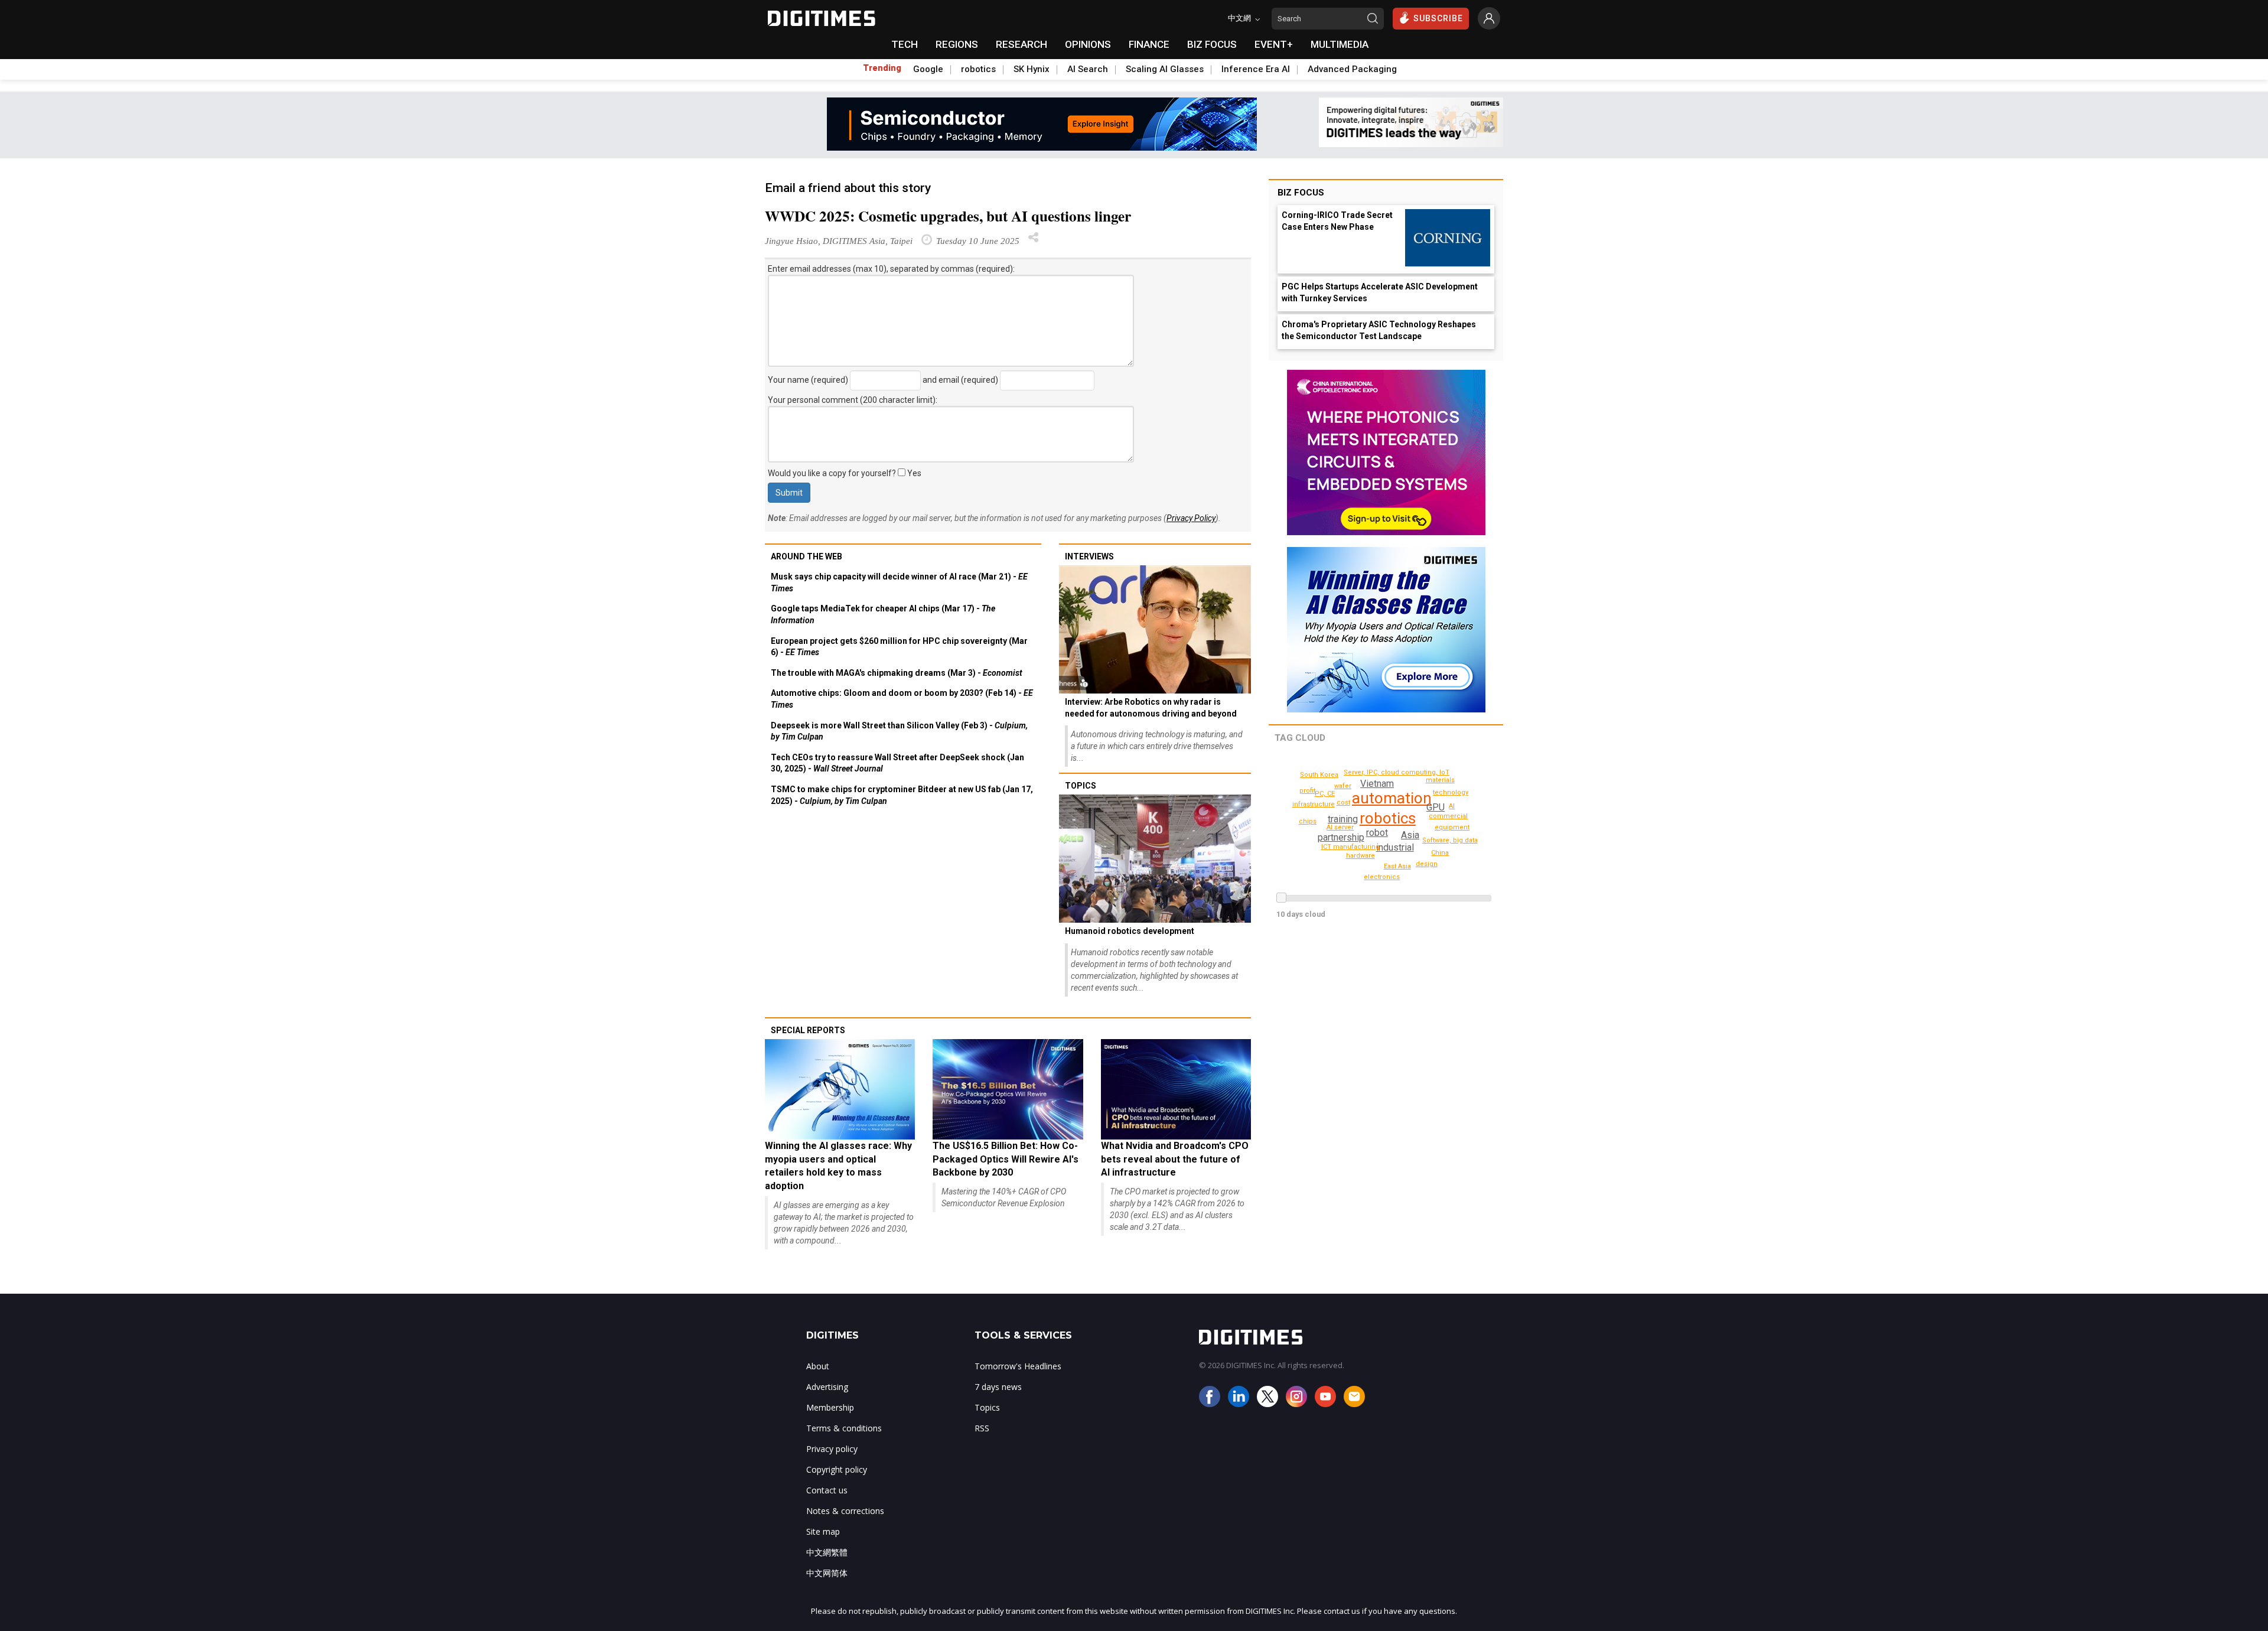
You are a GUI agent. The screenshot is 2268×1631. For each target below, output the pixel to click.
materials (1440, 780)
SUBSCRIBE (1438, 18)
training (1343, 819)
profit (1307, 791)
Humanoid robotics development (1130, 931)
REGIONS (957, 44)
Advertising (827, 1387)
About (818, 1366)
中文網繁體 (827, 1552)
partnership (1341, 837)
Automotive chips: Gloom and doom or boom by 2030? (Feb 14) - (902, 699)
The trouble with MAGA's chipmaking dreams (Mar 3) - (897, 673)
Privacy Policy (1191, 518)
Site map (823, 1531)
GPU (1436, 807)
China (1440, 853)
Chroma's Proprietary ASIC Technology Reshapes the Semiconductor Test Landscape (1379, 330)
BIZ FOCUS (1212, 44)
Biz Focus (1301, 193)
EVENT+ (1274, 44)
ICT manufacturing (1350, 847)
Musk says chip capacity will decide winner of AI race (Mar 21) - (899, 582)
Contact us (827, 1490)
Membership (830, 1407)
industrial (1395, 847)
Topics (1081, 786)
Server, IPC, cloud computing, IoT (1397, 772)
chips (1308, 821)
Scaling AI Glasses (1165, 69)
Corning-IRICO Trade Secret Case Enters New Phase (1337, 221)
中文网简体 (827, 1573)
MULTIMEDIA (1340, 44)
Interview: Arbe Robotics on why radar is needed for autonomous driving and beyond (1151, 708)
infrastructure (1314, 804)
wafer (1343, 786)
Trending (882, 68)
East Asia (1397, 866)
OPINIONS (1088, 44)
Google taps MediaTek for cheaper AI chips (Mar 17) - (883, 614)
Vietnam (1377, 784)
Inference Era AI (1256, 69)
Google (928, 69)
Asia (1410, 835)
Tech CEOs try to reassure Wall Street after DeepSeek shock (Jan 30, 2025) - (897, 763)
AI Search (1088, 69)
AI (1452, 806)
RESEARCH (1021, 44)
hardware (1361, 856)
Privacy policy (832, 1449)
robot (1377, 833)
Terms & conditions (844, 1428)
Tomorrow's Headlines (1018, 1366)
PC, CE (1325, 794)
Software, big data (1450, 840)
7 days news (998, 1387)
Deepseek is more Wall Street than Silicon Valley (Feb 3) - (899, 731)
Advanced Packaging (1352, 69)
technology (1451, 792)
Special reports (808, 1030)
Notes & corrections (845, 1511)
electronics (1382, 877)
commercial (1448, 816)
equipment (1452, 827)
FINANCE (1149, 44)
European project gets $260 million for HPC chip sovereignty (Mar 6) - (899, 647)
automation (1392, 798)
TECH (905, 44)
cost (1343, 803)
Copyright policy (837, 1469)
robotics (978, 69)
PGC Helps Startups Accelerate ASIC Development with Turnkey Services (1380, 292)
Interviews (1089, 556)
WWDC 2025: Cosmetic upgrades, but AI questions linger (948, 216)
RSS (982, 1428)
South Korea (1319, 775)
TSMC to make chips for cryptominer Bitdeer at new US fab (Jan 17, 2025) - (902, 795)
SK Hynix (1032, 69)
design (1427, 864)
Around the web (806, 556)
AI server (1340, 827)
